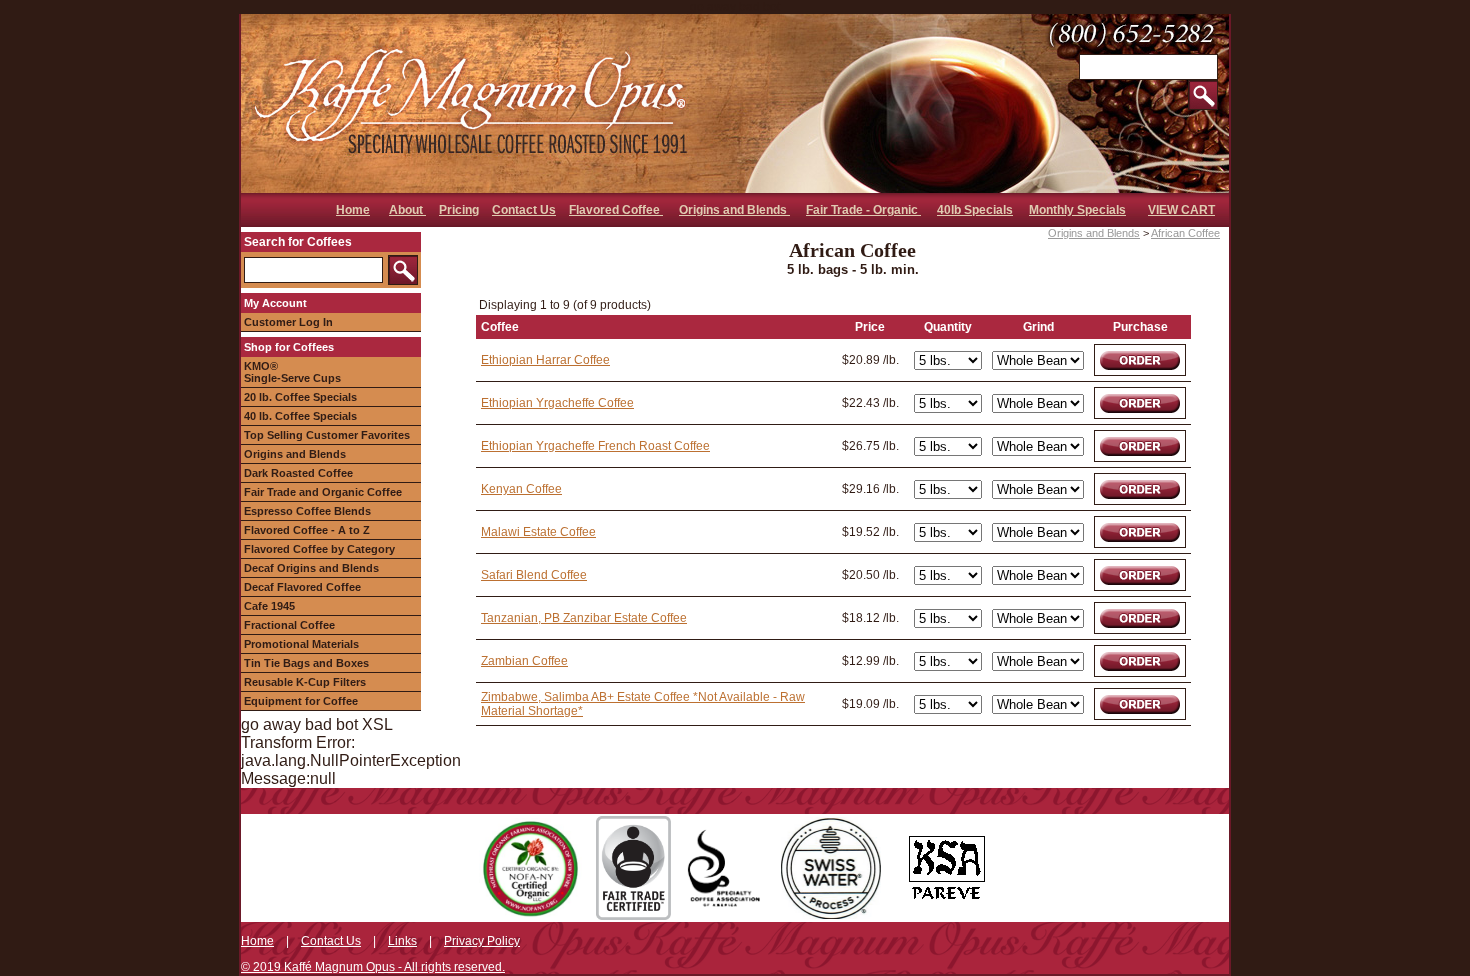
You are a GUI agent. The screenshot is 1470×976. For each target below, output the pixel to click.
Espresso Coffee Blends (307, 511)
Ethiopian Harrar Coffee (545, 360)
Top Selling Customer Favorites (327, 435)
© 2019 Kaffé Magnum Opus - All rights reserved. (373, 967)
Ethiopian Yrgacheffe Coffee (557, 403)
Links (402, 941)
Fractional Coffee (289, 625)
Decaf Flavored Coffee (302, 587)
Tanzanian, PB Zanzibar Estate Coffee (584, 618)
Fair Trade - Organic (863, 210)
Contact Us (524, 210)
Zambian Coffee (524, 661)
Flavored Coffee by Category (319, 549)
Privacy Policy (482, 941)
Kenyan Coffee (521, 489)
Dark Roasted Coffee (298, 473)
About (407, 210)
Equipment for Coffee (301, 701)
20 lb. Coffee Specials (300, 397)
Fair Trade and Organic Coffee (323, 492)
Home (353, 210)
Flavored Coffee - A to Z (307, 530)
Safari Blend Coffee (534, 575)
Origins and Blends (734, 210)
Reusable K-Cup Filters (305, 682)
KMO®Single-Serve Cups (292, 372)
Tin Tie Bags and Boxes (306, 663)
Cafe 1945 (269, 606)
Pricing (459, 210)
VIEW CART (1181, 210)
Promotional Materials (301, 644)
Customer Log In (288, 322)
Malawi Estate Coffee (538, 532)
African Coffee (1185, 233)
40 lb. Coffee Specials (300, 416)
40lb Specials (975, 210)
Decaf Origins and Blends (311, 568)
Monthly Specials (1077, 210)
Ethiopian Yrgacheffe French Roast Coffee (595, 446)
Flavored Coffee (616, 210)
